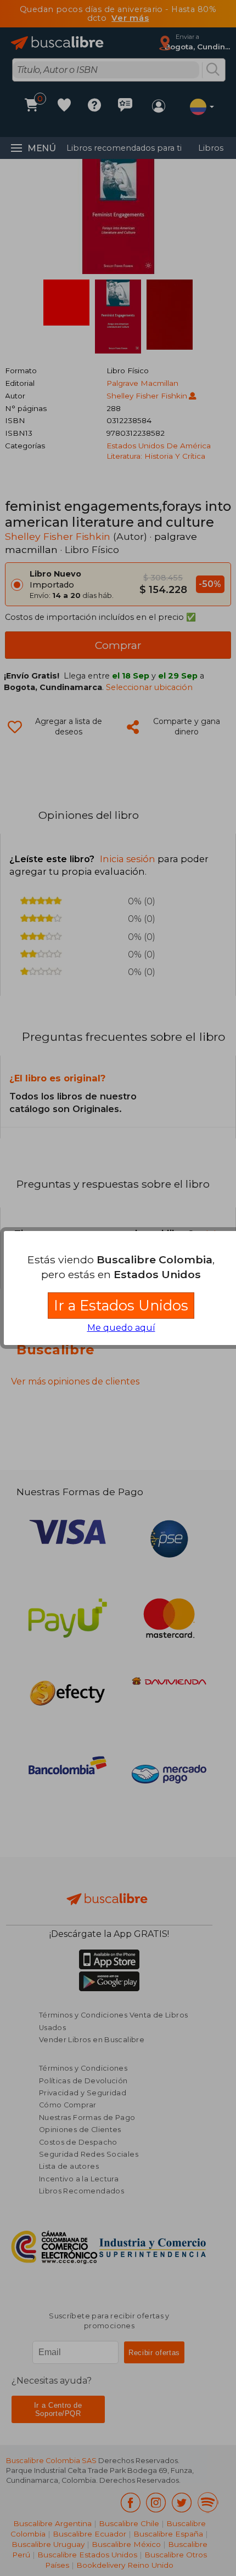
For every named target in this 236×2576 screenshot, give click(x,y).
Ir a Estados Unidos (121, 1305)
